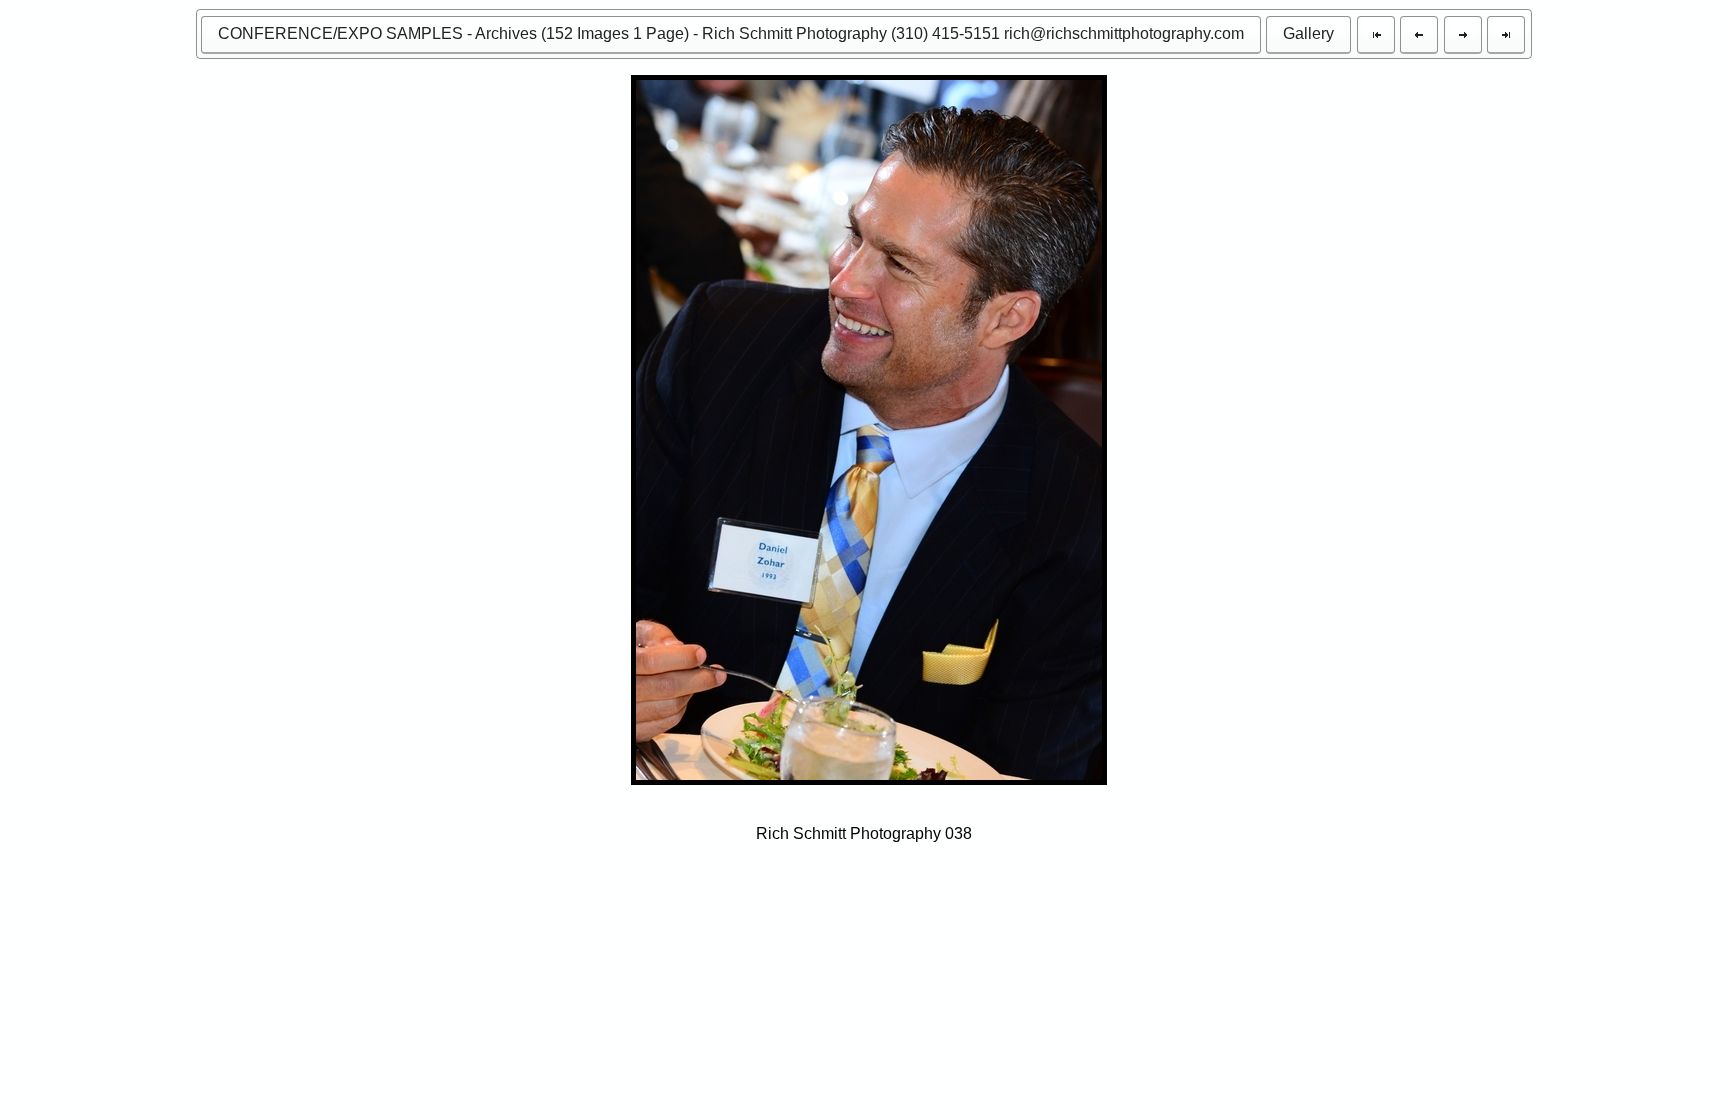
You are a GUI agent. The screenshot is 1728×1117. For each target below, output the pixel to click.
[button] (731, 35)
